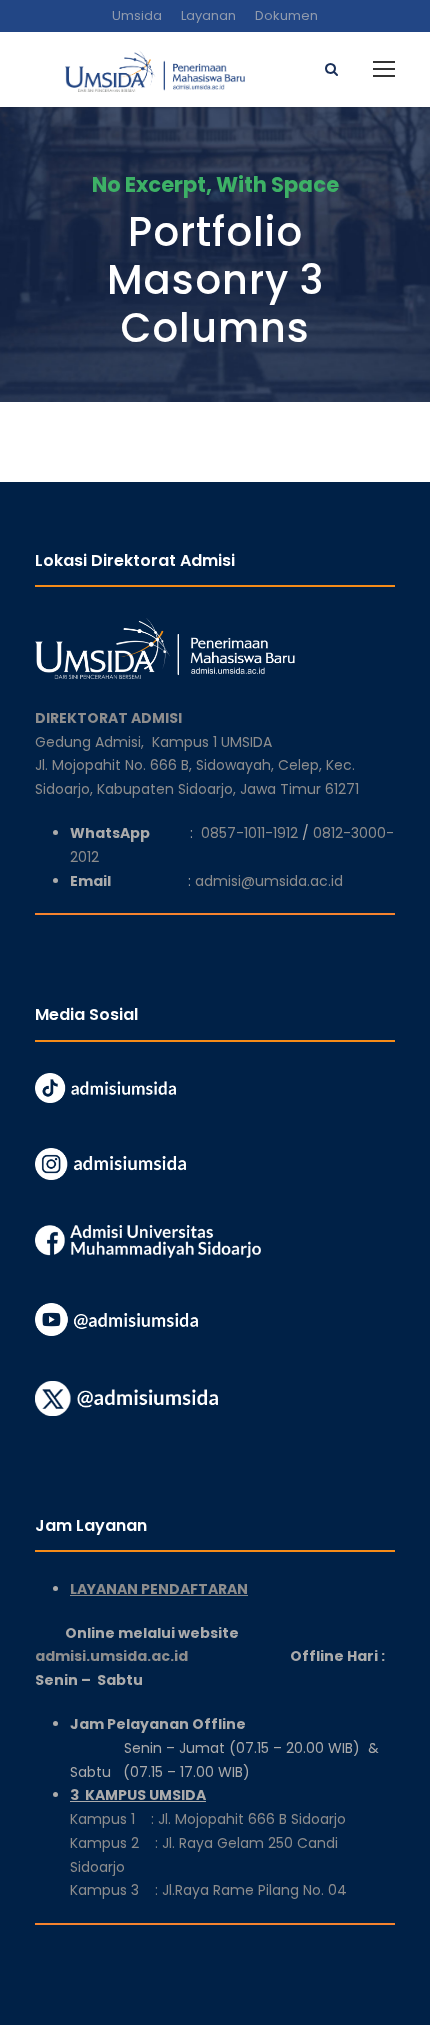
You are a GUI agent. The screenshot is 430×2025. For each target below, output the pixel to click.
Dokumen (286, 15)
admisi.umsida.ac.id (162, 1656)
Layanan (208, 15)
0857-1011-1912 (249, 833)
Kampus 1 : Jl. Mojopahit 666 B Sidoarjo (208, 1819)
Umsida (137, 15)
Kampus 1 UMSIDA (212, 742)
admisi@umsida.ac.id (269, 881)
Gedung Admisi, (93, 742)
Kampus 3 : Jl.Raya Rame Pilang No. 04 (208, 1890)
